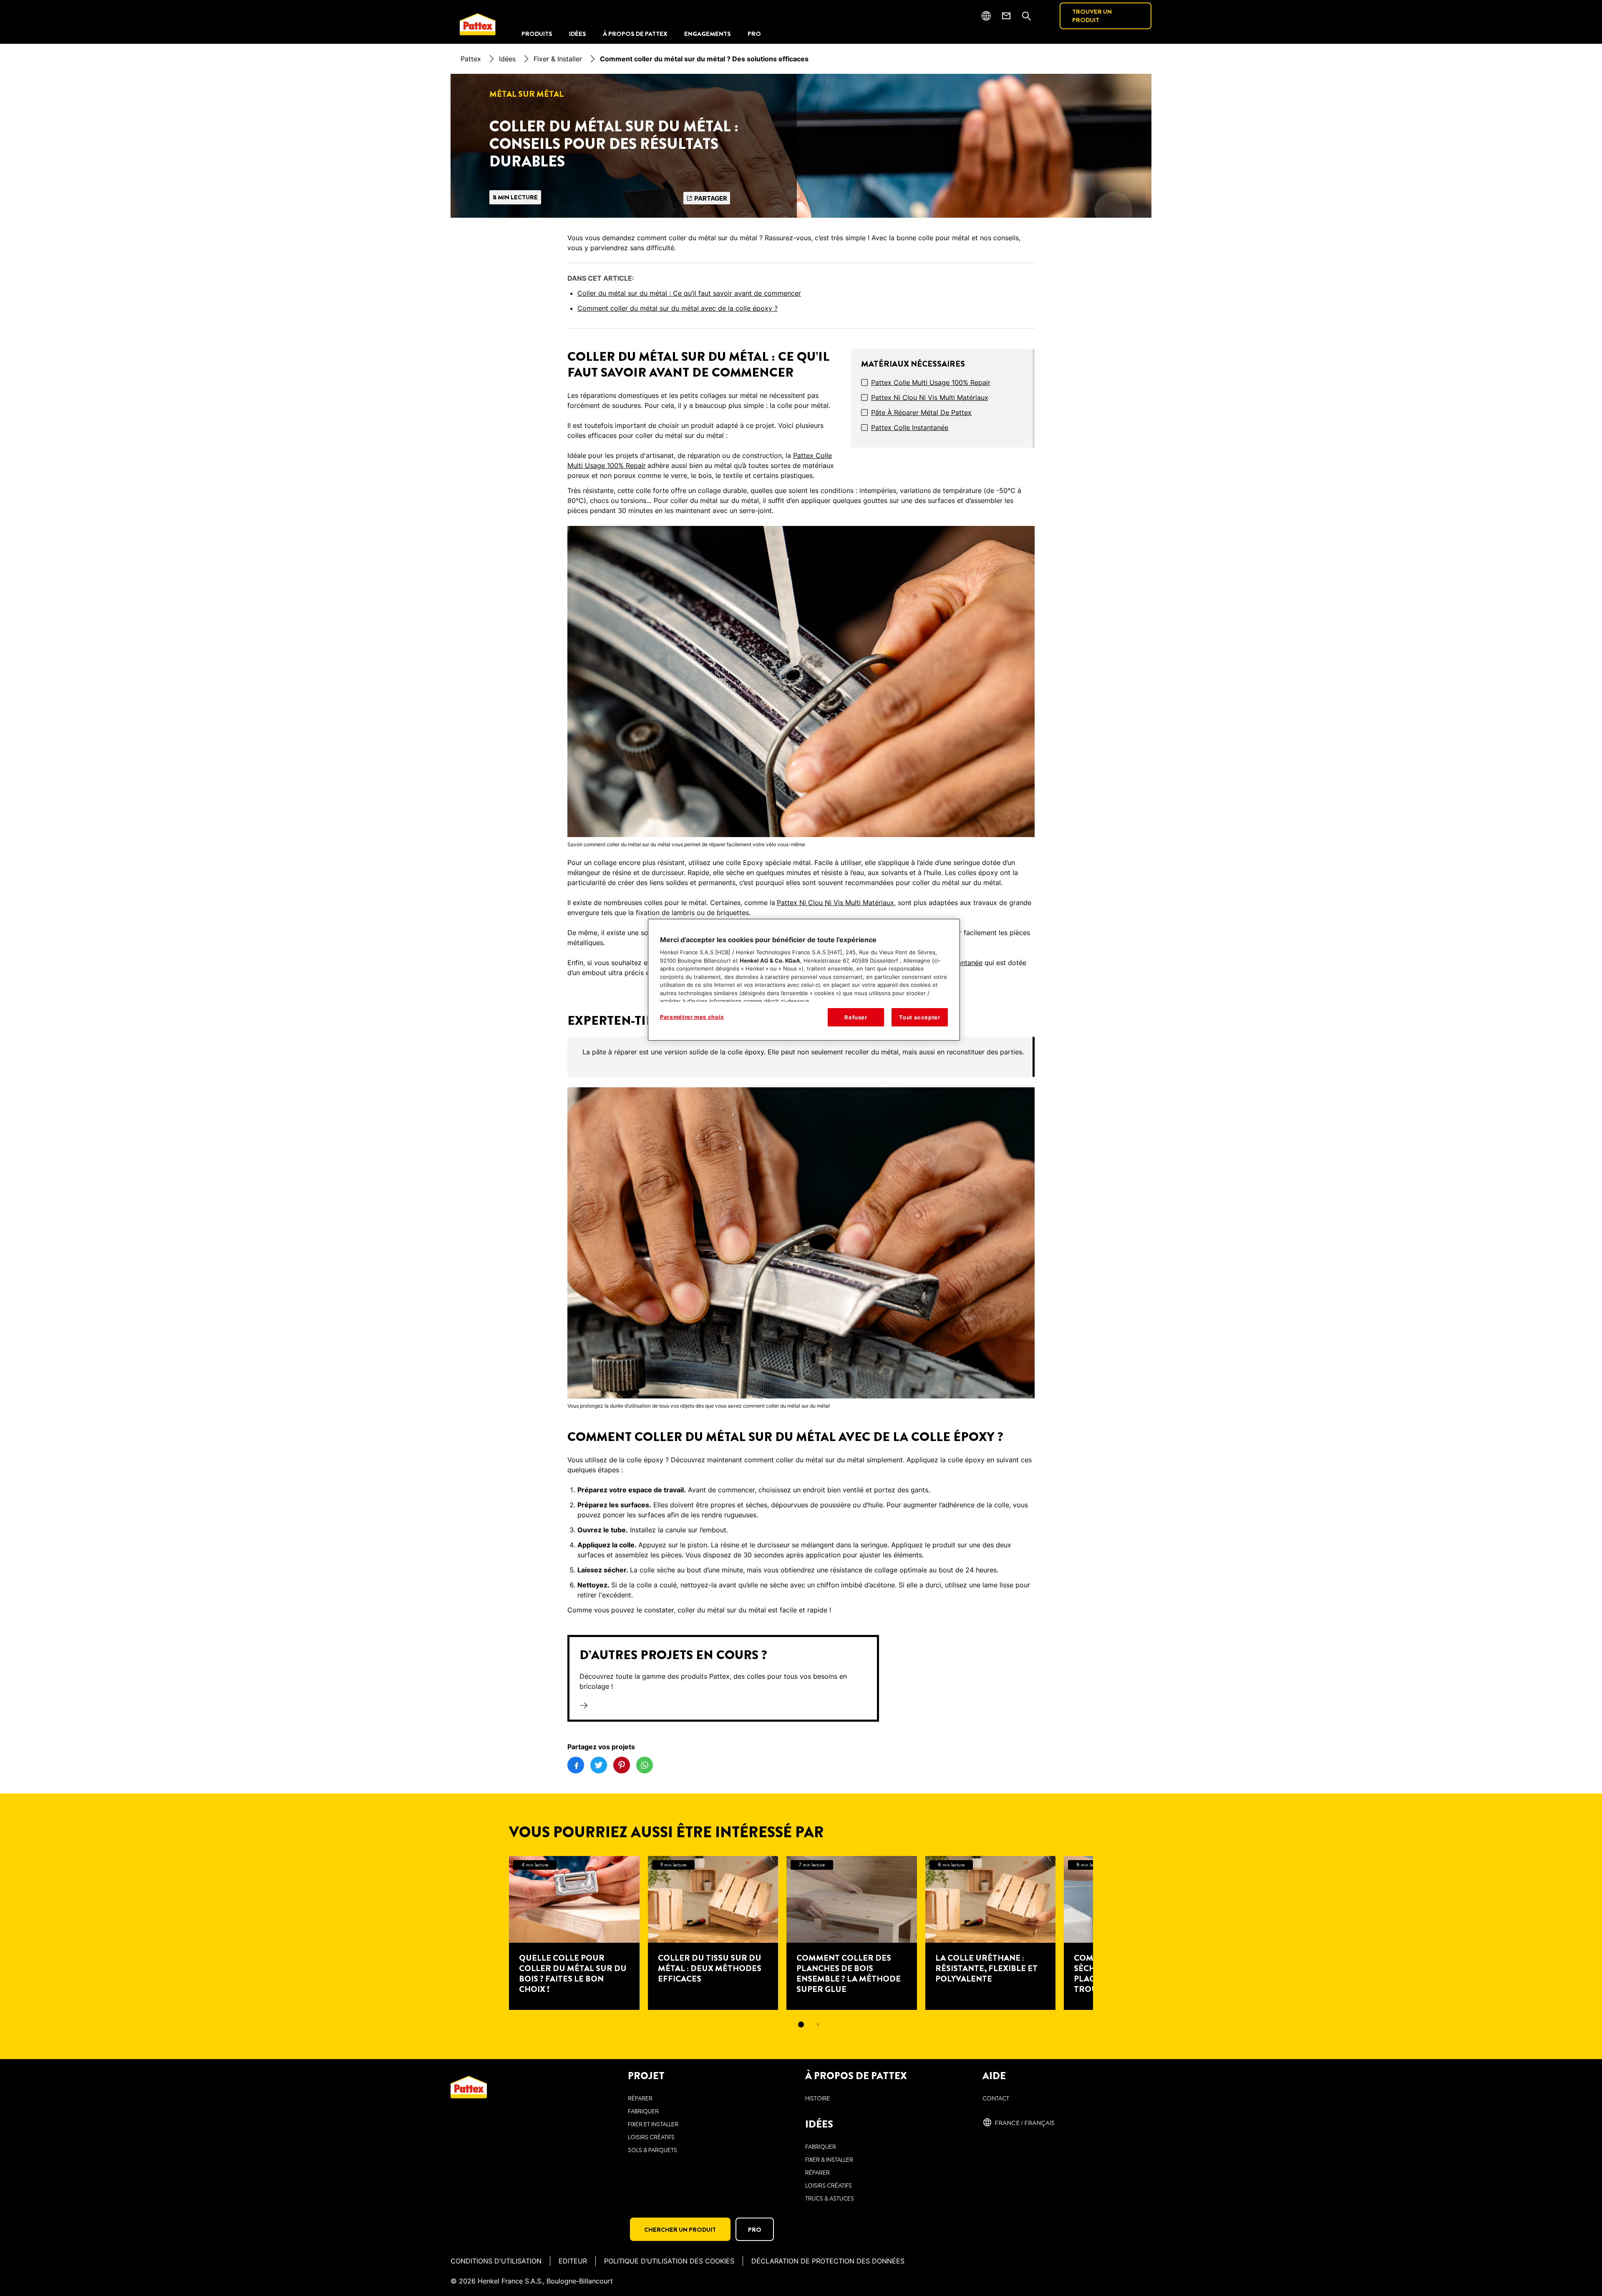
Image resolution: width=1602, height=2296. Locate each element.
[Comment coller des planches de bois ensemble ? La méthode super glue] (852, 1933)
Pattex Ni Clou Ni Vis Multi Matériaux (930, 397)
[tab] (801, 2024)
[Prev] (494, 1933)
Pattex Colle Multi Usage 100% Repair (931, 382)
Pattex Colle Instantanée (910, 428)
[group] (801, 1057)
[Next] (1108, 1933)
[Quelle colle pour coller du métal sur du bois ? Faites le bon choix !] (574, 1933)
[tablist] (801, 2024)
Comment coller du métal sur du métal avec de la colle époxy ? (678, 308)
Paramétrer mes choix (692, 1017)
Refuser (856, 1017)
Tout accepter (919, 1017)
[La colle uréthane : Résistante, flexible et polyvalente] (991, 1933)
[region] (804, 980)
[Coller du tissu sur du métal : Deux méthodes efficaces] (713, 1933)
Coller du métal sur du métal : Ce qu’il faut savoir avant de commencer (689, 293)
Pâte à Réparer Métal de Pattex (921, 412)
